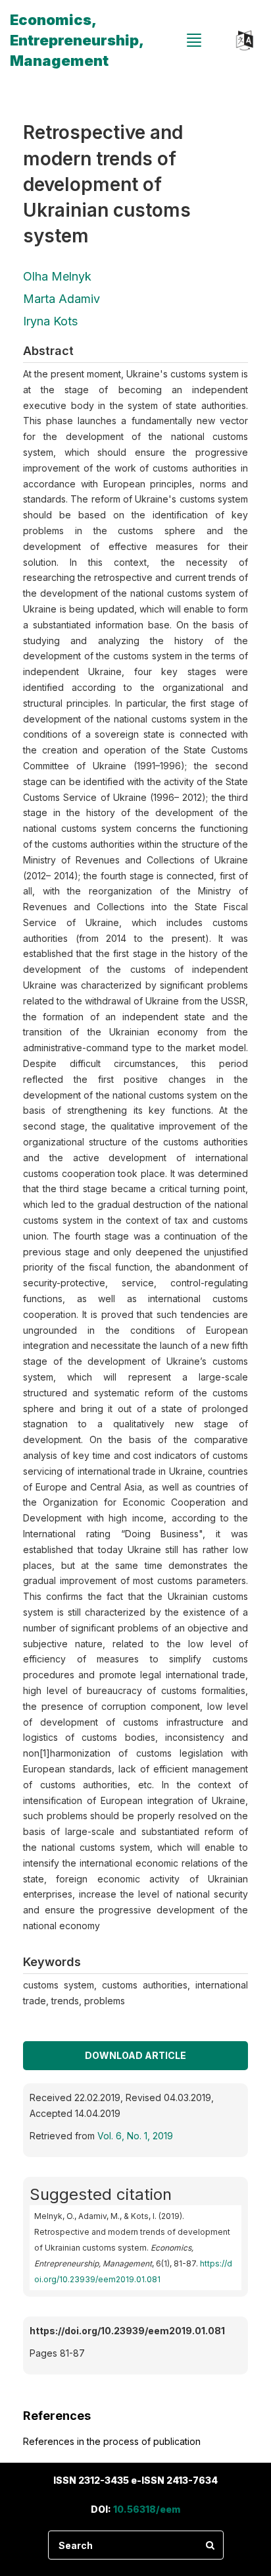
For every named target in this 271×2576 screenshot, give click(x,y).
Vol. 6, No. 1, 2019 (135, 2136)
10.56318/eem (147, 2509)
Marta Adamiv (62, 299)
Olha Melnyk (57, 276)
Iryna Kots (50, 321)
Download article (135, 2055)
